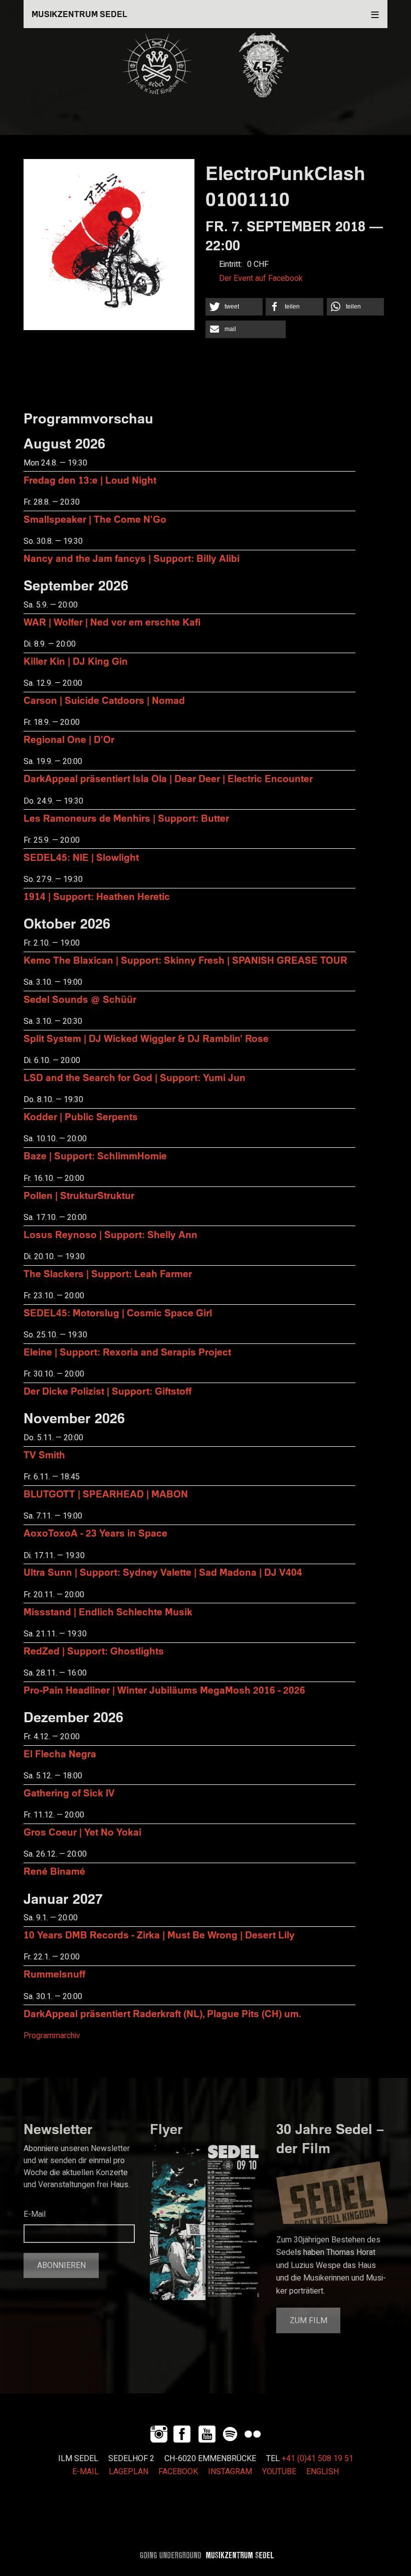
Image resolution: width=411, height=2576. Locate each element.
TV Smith (44, 1455)
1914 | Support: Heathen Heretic (97, 896)
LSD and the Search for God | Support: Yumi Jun (135, 1077)
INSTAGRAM (230, 2472)
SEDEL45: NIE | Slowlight (81, 857)
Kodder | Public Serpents (81, 1116)
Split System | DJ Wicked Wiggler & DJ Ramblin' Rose (146, 1038)
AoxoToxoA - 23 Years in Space (95, 1533)
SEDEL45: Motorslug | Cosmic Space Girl (118, 1313)
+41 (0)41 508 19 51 (318, 2459)
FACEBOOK (178, 2472)
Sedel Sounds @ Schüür (80, 999)
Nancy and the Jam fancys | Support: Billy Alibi (132, 558)
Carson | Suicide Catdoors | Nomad (104, 700)
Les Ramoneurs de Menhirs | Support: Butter (126, 818)
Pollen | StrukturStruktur (79, 1195)
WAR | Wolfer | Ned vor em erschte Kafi (112, 622)
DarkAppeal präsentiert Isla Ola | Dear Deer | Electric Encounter (168, 778)
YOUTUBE (279, 2472)
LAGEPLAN (129, 2472)
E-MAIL (85, 2472)
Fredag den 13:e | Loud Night (90, 480)
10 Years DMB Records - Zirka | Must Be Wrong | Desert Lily (159, 1935)
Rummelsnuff (54, 1974)
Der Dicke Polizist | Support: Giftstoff (108, 1391)
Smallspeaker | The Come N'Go (95, 519)
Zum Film (309, 2321)
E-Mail (35, 2214)
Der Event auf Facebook (261, 278)
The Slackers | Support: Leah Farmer (108, 1273)
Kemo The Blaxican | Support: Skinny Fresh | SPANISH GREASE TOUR (185, 960)
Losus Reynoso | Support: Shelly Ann (111, 1234)
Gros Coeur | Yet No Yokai (82, 1832)
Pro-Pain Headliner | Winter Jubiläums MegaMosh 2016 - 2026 (164, 1690)
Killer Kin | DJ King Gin (76, 661)
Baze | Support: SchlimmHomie (95, 1156)
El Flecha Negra (60, 1754)
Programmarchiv (52, 2036)
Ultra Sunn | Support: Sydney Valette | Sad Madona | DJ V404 (163, 1572)
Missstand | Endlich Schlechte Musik (108, 1612)
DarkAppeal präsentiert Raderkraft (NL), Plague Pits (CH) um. (162, 2013)
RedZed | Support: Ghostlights (94, 1651)
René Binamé (54, 1871)
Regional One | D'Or (69, 739)
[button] (234, 307)
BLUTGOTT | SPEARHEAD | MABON (106, 1494)
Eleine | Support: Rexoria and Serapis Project (127, 1352)
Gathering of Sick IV (69, 1793)
